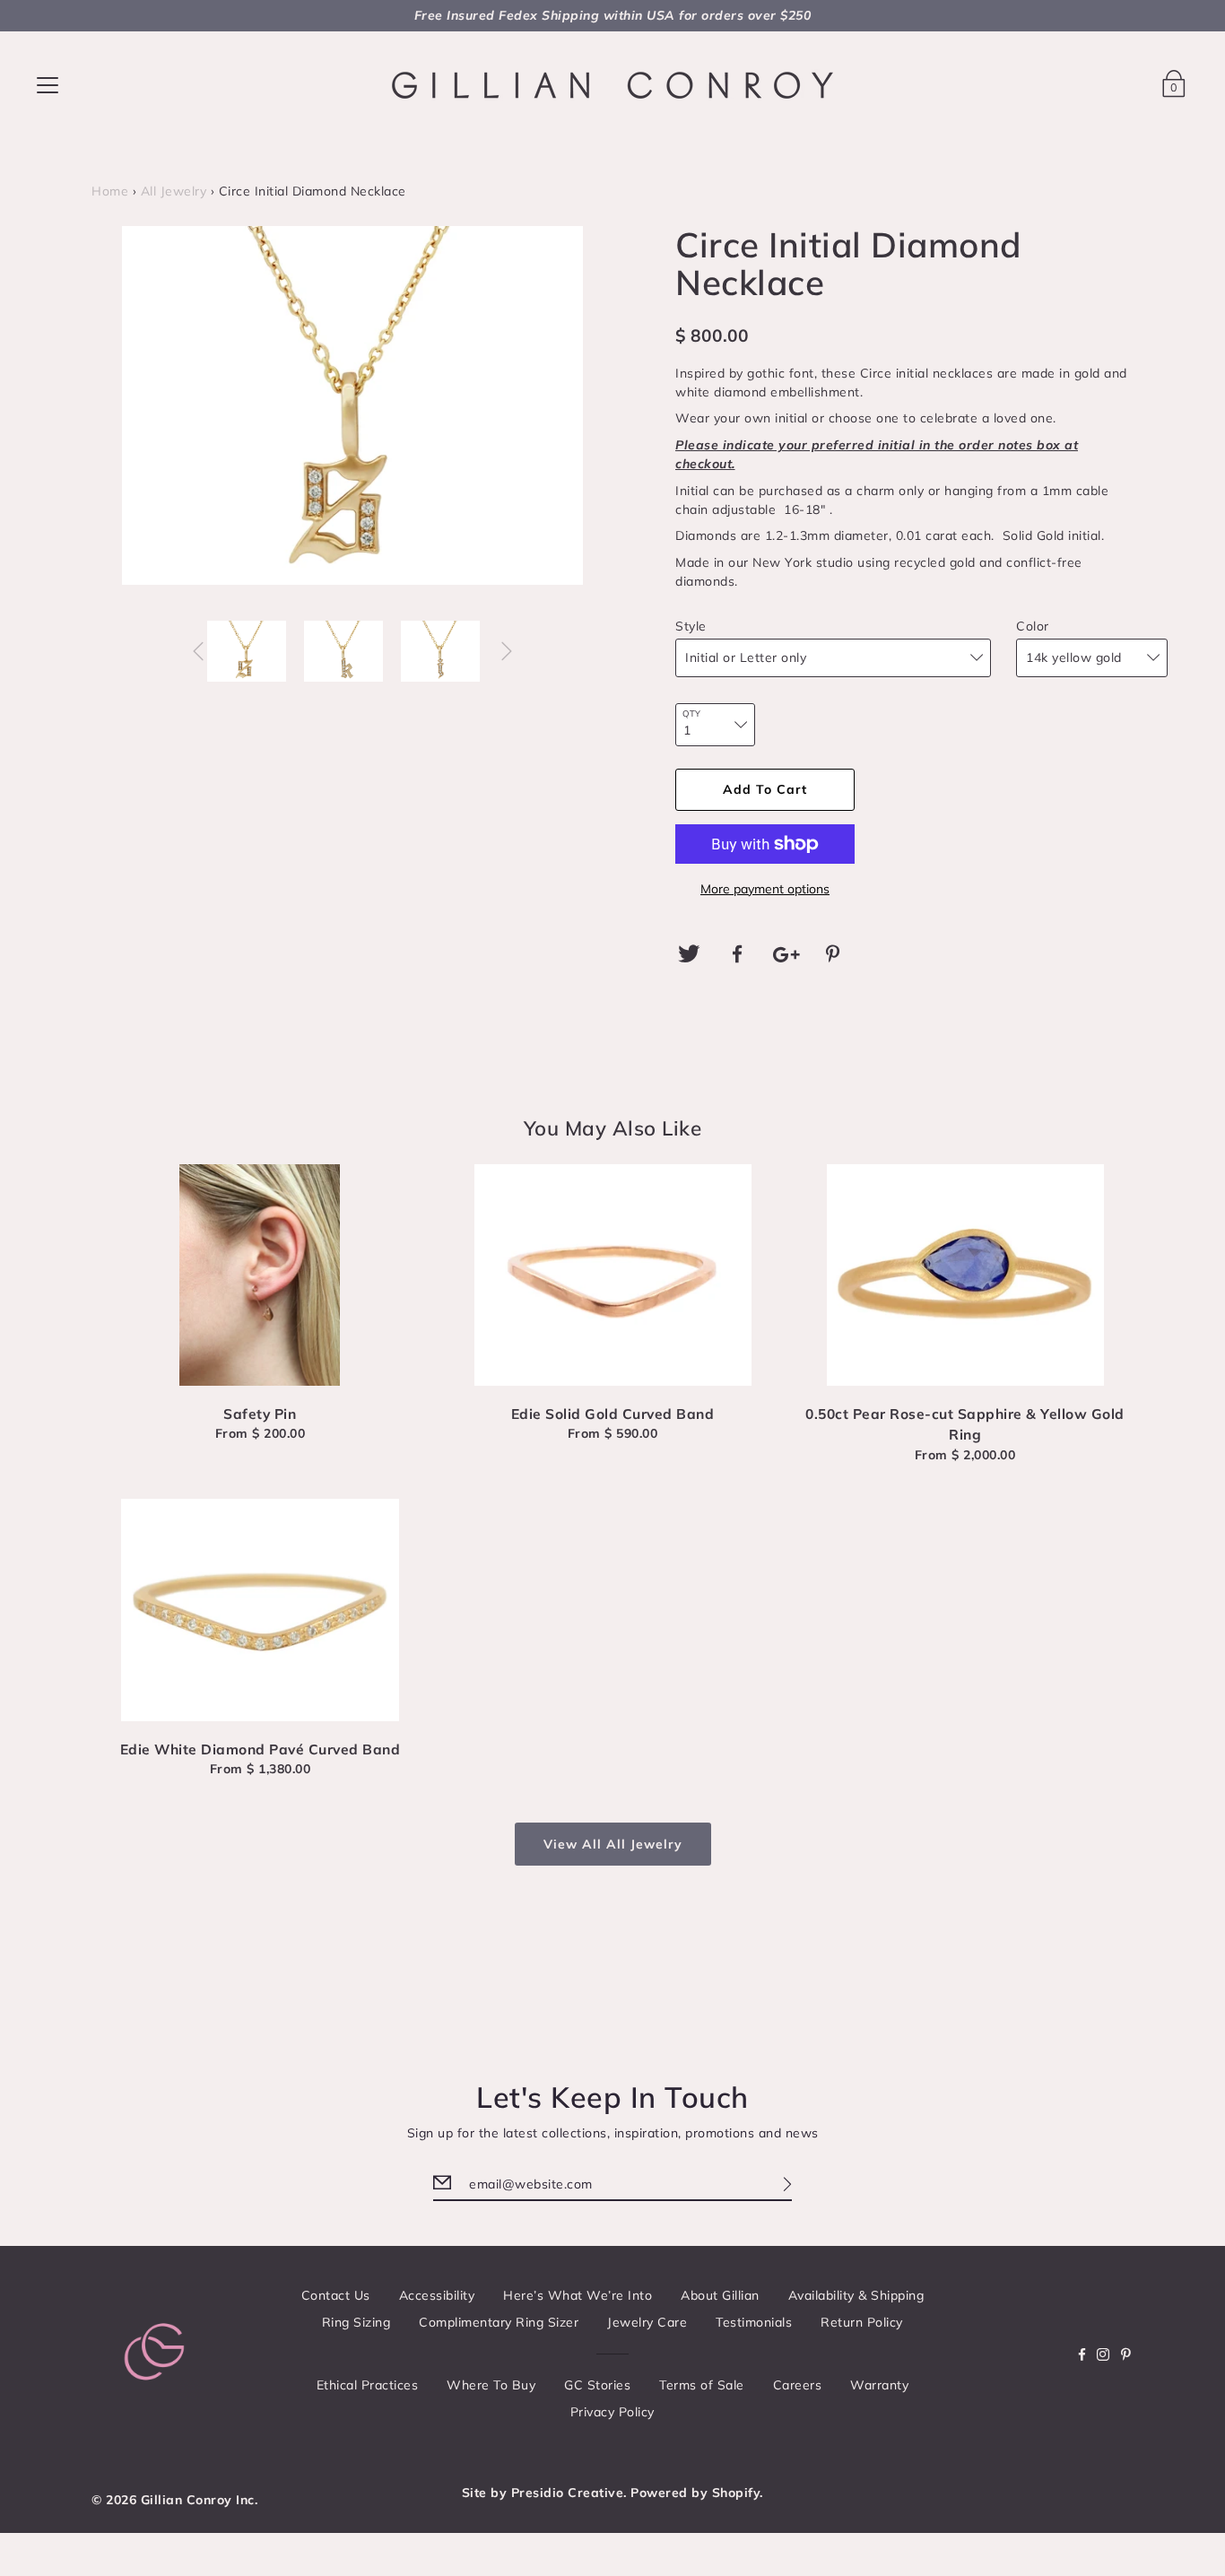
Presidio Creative (568, 2493)
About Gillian (720, 2295)
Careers (798, 2385)
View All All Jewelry (613, 1844)
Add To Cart (765, 789)
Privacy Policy (612, 2412)
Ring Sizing (356, 2322)
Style (691, 626)
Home (110, 191)
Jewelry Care (647, 2322)
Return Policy (862, 2322)
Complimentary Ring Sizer (499, 2322)
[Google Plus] (786, 954)
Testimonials (754, 2322)
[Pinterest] (836, 954)
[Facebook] (738, 954)
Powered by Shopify (695, 2493)
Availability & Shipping (856, 2295)
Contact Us (336, 2295)
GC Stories (597, 2385)
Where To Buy (491, 2385)
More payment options (765, 889)
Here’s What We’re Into (578, 2295)
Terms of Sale (702, 2385)
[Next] (507, 651)
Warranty (879, 2385)
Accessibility (437, 2295)
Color (1033, 626)
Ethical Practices (368, 2385)
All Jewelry (174, 191)
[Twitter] (689, 954)
